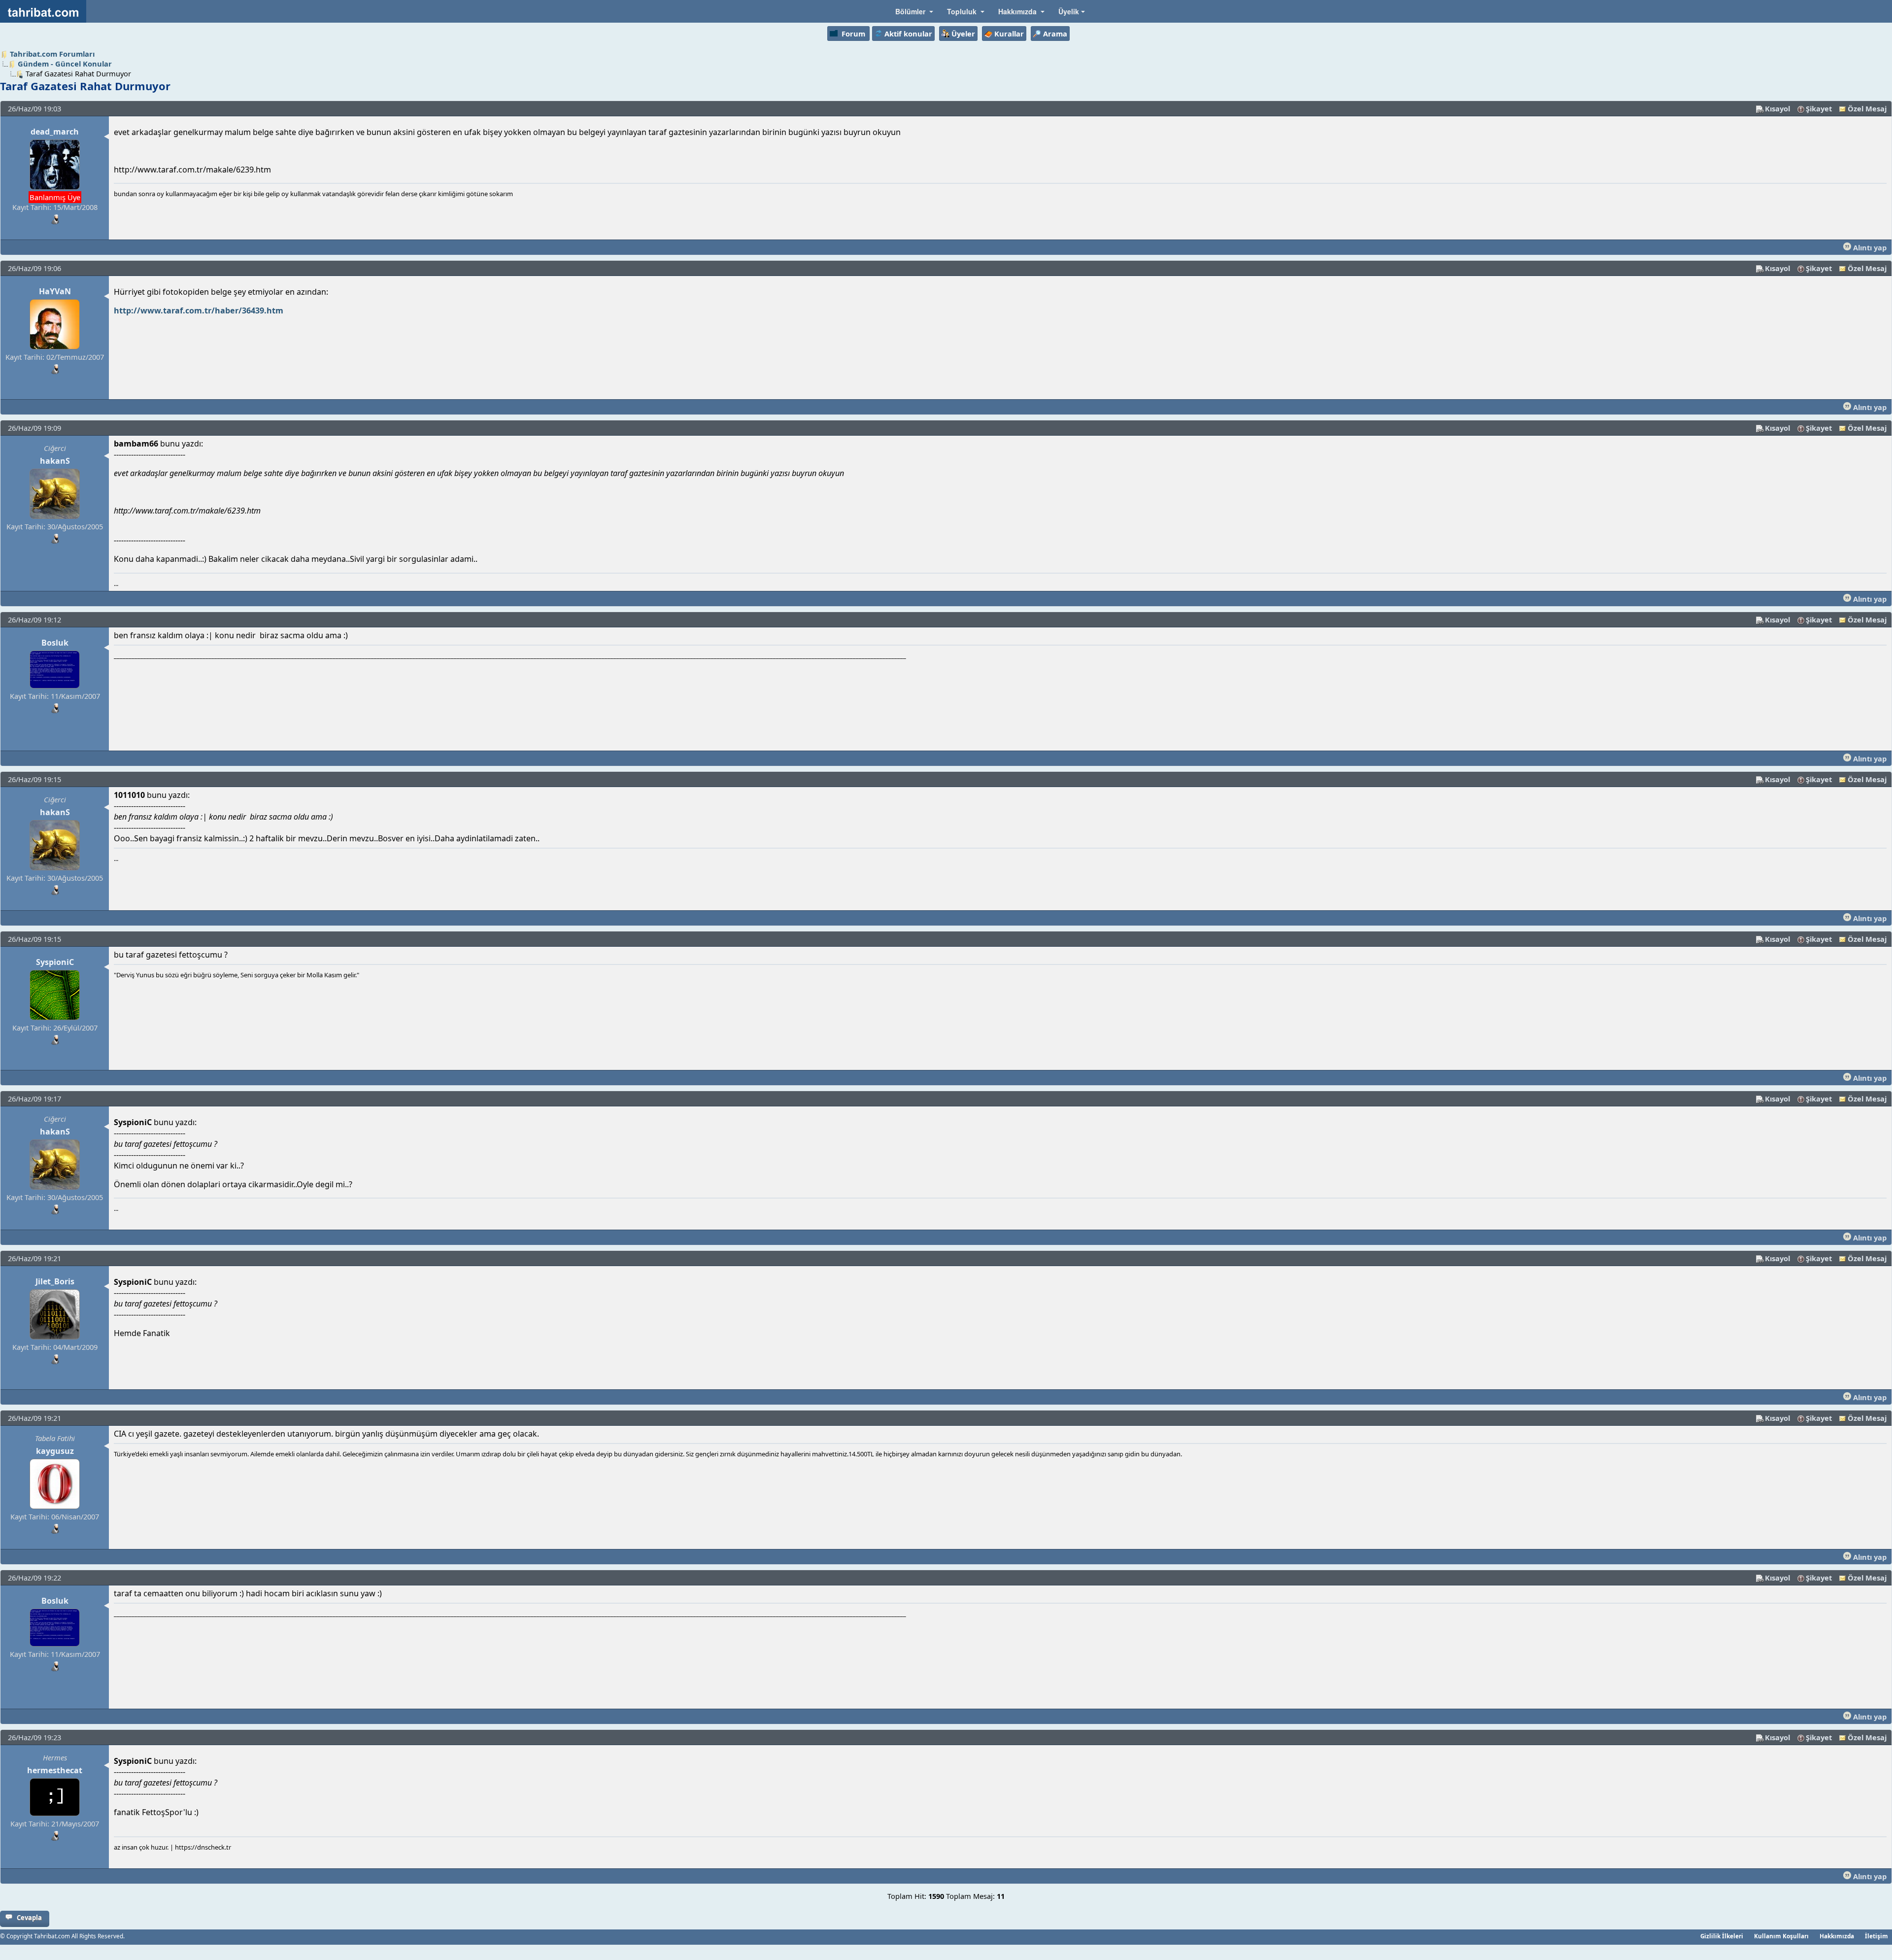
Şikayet (1819, 108)
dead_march (55, 132)
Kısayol (1777, 108)
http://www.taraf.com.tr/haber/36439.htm (199, 310)
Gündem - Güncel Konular (65, 64)
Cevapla (29, 1918)
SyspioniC (55, 962)
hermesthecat (55, 1770)
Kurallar (1009, 34)
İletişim (1876, 1936)
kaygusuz (55, 1451)
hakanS (55, 461)
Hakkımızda (1837, 1936)
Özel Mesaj (1867, 108)
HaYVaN (55, 291)
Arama (1055, 34)
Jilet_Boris (55, 1281)
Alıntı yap (1869, 247)
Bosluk (55, 643)
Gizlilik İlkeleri (1722, 1936)
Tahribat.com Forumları (52, 54)
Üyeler (963, 34)
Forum (853, 34)
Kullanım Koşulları (1781, 1936)
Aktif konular (908, 34)
